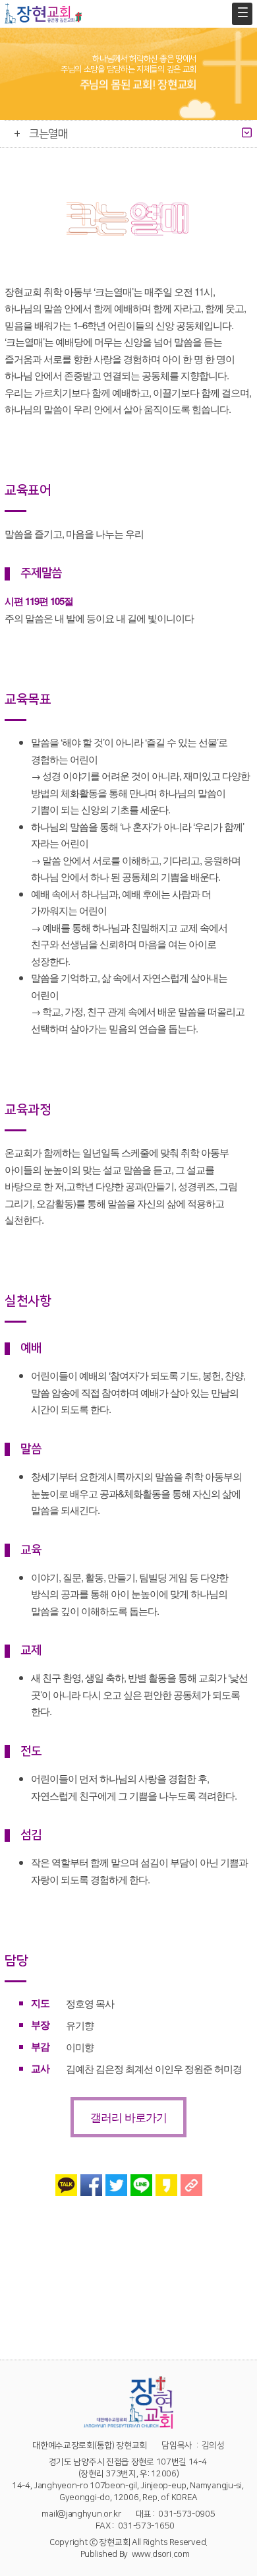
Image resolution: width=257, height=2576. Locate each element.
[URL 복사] (191, 2185)
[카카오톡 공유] (66, 2185)
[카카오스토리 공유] (166, 2185)
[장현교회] (43, 14)
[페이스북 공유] (91, 2185)
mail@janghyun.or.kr (81, 2514)
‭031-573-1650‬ (146, 2526)
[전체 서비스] (242, 14)
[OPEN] (247, 133)
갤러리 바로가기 (128, 2117)
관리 (249, 2570)
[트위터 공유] (116, 2185)
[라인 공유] (141, 2185)
